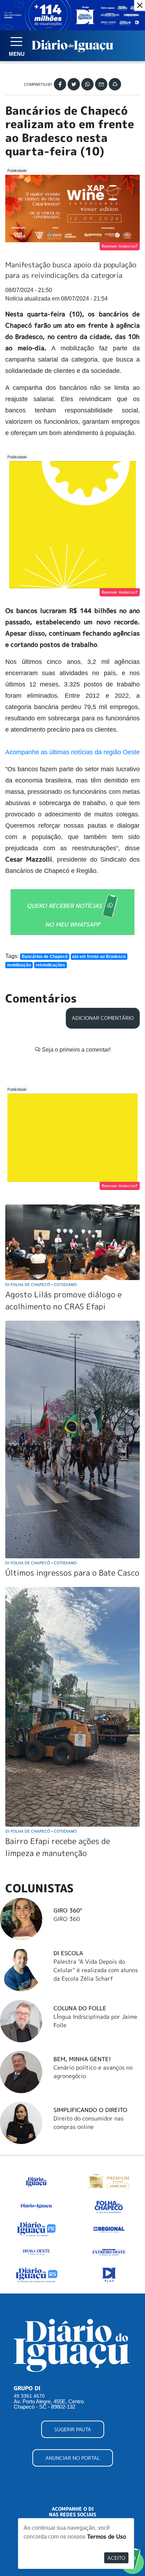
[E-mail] (101, 84)
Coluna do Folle (80, 2008)
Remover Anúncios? (120, 246)
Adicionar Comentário (103, 1018)
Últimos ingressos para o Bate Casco (72, 1573)
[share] (115, 84)
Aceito (116, 2558)
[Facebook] (60, 84)
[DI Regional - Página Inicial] (36, 2180)
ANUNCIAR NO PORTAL (73, 2458)
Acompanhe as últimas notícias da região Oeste (72, 752)
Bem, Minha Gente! (82, 2059)
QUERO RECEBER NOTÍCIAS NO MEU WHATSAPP (64, 915)
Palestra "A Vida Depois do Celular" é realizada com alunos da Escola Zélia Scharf (96, 1970)
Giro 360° (68, 1910)
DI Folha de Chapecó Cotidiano (41, 1284)
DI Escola (68, 1953)
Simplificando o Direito (90, 2110)
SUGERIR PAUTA (73, 2429)
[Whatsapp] (87, 84)
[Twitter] (74, 84)
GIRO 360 (67, 1919)
